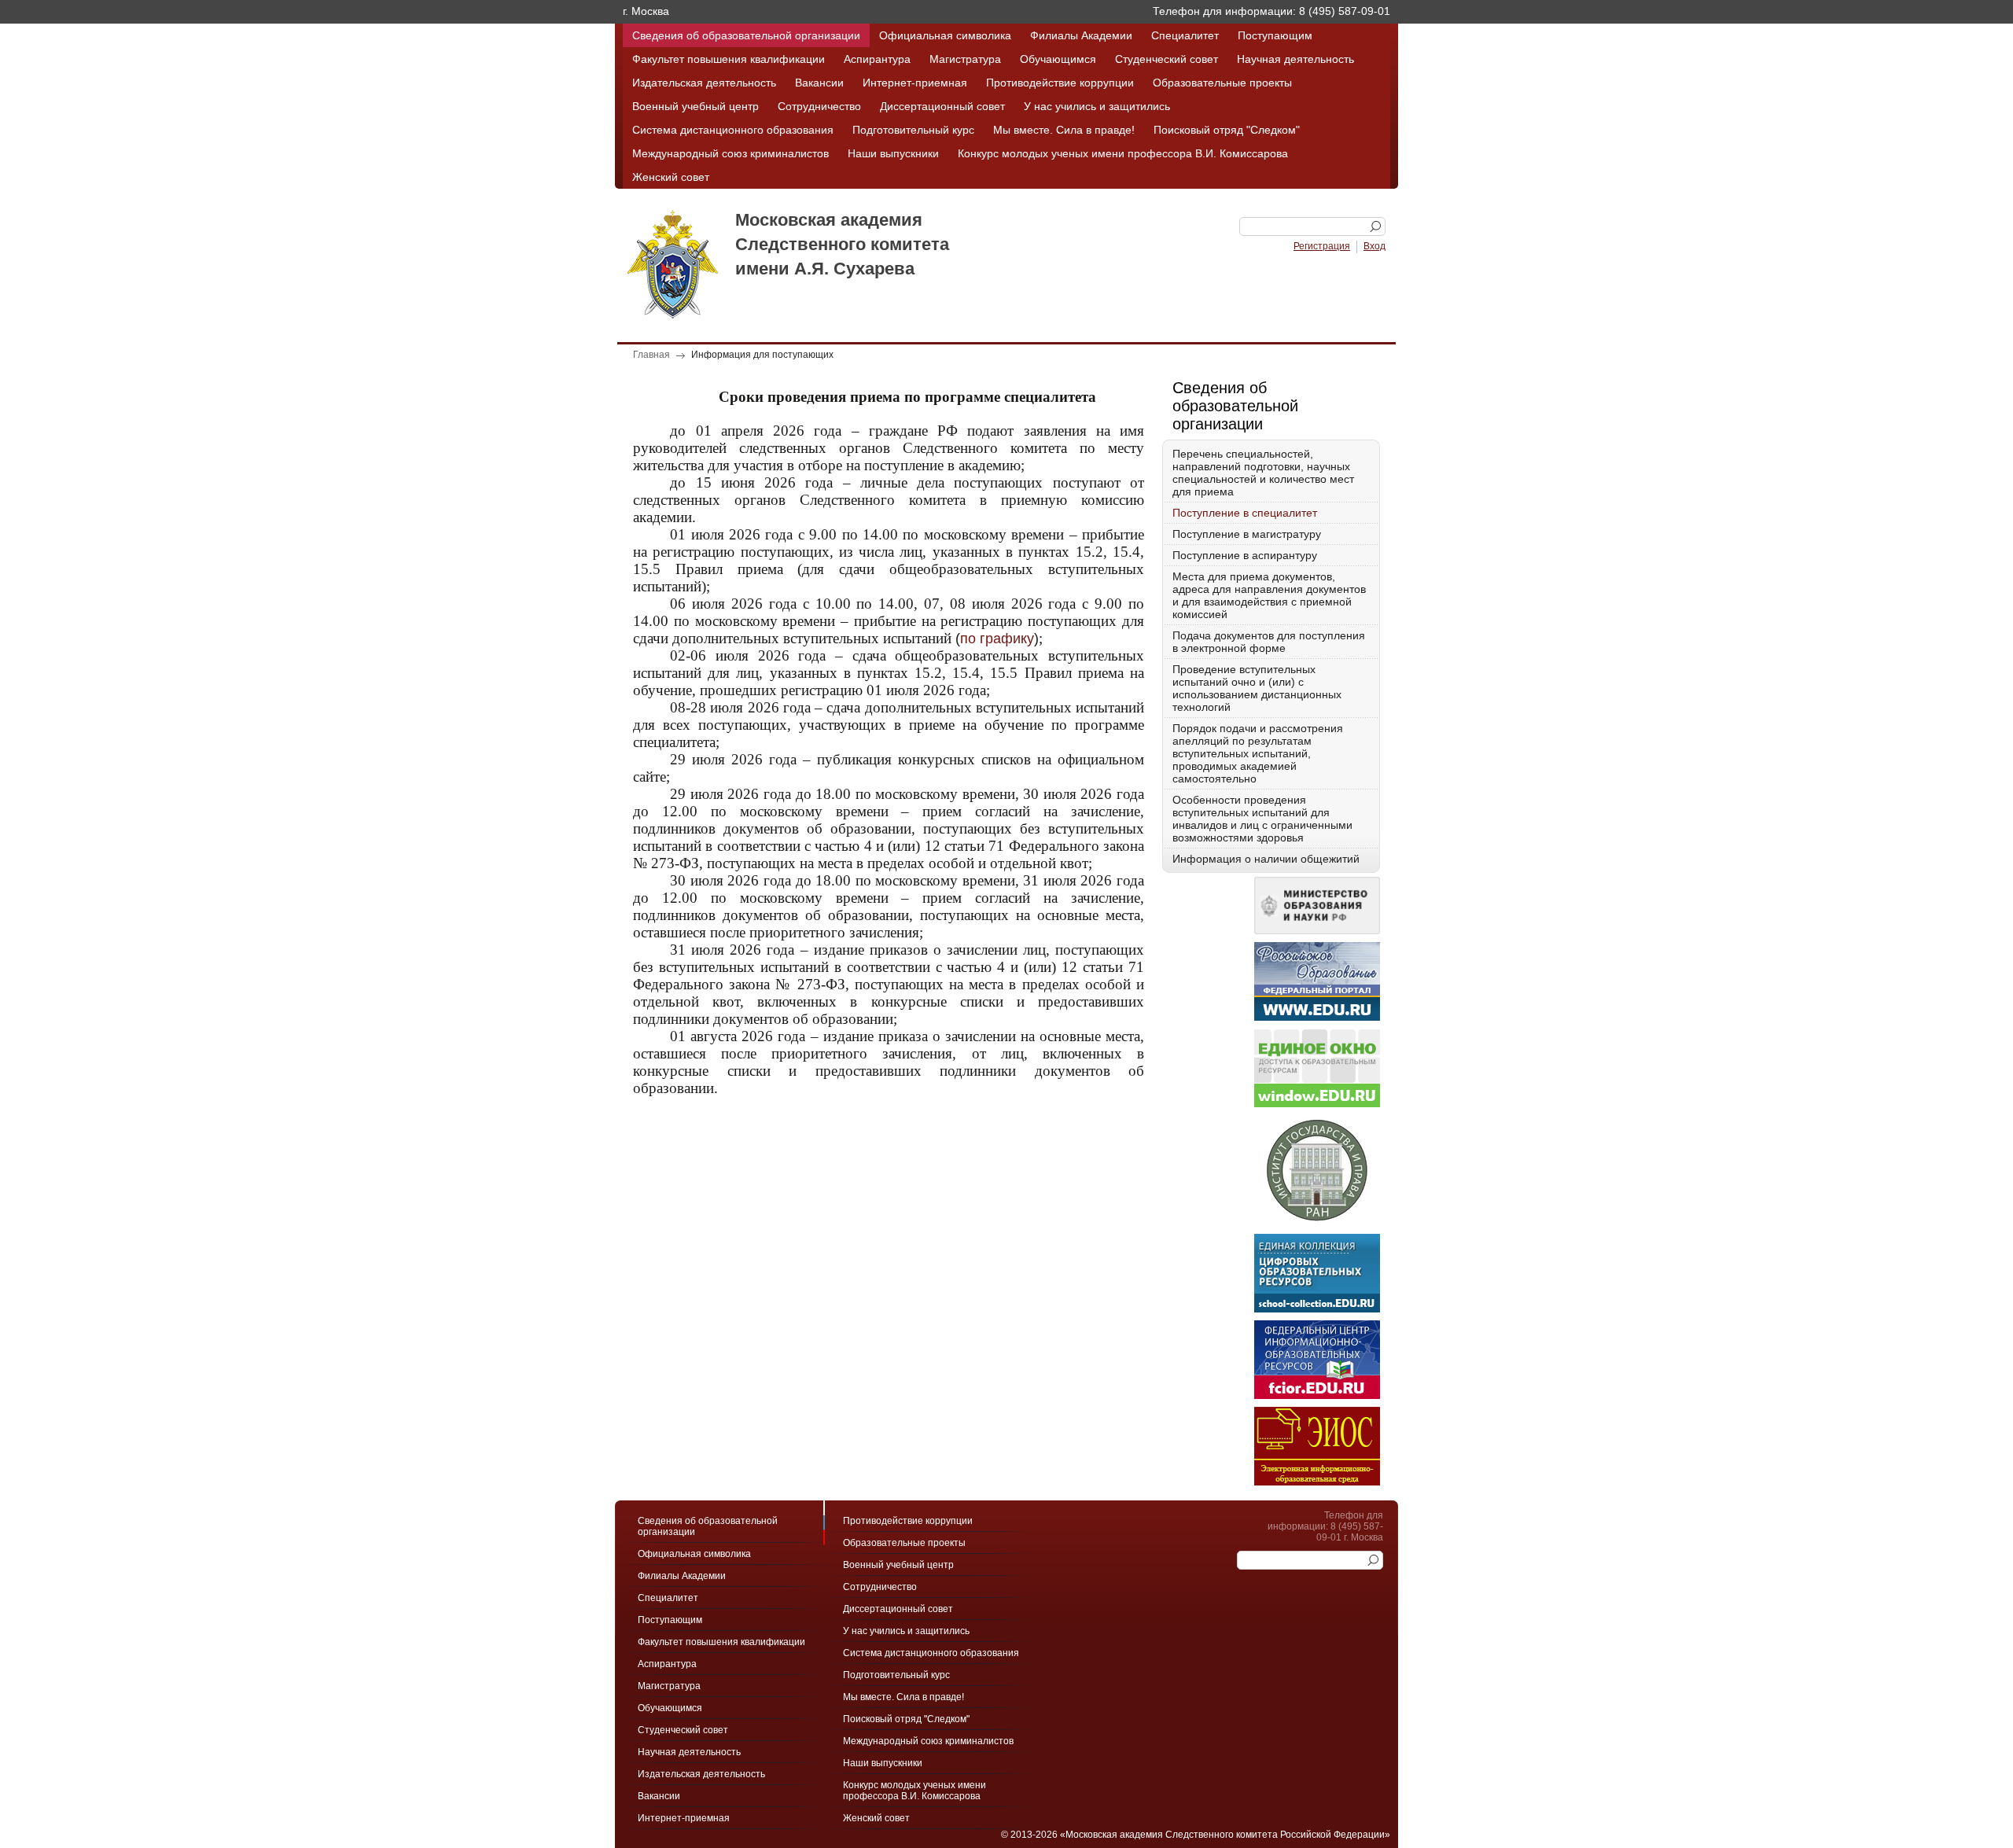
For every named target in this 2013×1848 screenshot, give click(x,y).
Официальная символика (945, 35)
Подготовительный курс (913, 130)
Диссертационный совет (942, 106)
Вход (1375, 246)
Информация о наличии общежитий (1266, 859)
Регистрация (1322, 246)
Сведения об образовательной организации (746, 35)
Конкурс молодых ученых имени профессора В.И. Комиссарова (1123, 153)
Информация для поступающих (762, 355)
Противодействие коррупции (1060, 83)
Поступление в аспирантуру (1245, 555)
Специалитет (1185, 35)
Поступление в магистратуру (1247, 534)
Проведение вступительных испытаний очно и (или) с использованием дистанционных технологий (1257, 688)
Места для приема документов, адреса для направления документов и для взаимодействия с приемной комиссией (1269, 595)
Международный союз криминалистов (730, 153)
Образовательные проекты (1222, 83)
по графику (997, 639)
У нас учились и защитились (1097, 106)
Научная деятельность (1295, 59)
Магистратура (965, 59)
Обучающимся (1058, 59)
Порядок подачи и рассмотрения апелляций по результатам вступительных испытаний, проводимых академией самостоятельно (1258, 753)
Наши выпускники (893, 153)
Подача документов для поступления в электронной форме (1269, 642)
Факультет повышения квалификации (729, 59)
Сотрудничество (819, 106)
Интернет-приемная (915, 83)
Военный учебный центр (696, 106)
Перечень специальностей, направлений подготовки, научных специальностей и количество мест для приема (1263, 473)
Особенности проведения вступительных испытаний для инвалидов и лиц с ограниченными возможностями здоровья (1262, 819)
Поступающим (1275, 35)
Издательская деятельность (704, 83)
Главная (651, 355)
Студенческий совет (1167, 59)
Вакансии (819, 83)
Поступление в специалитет (1245, 513)
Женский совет (671, 177)
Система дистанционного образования (733, 130)
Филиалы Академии (1081, 35)
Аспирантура (877, 59)
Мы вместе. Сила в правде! (1064, 130)
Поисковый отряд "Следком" (1227, 130)
